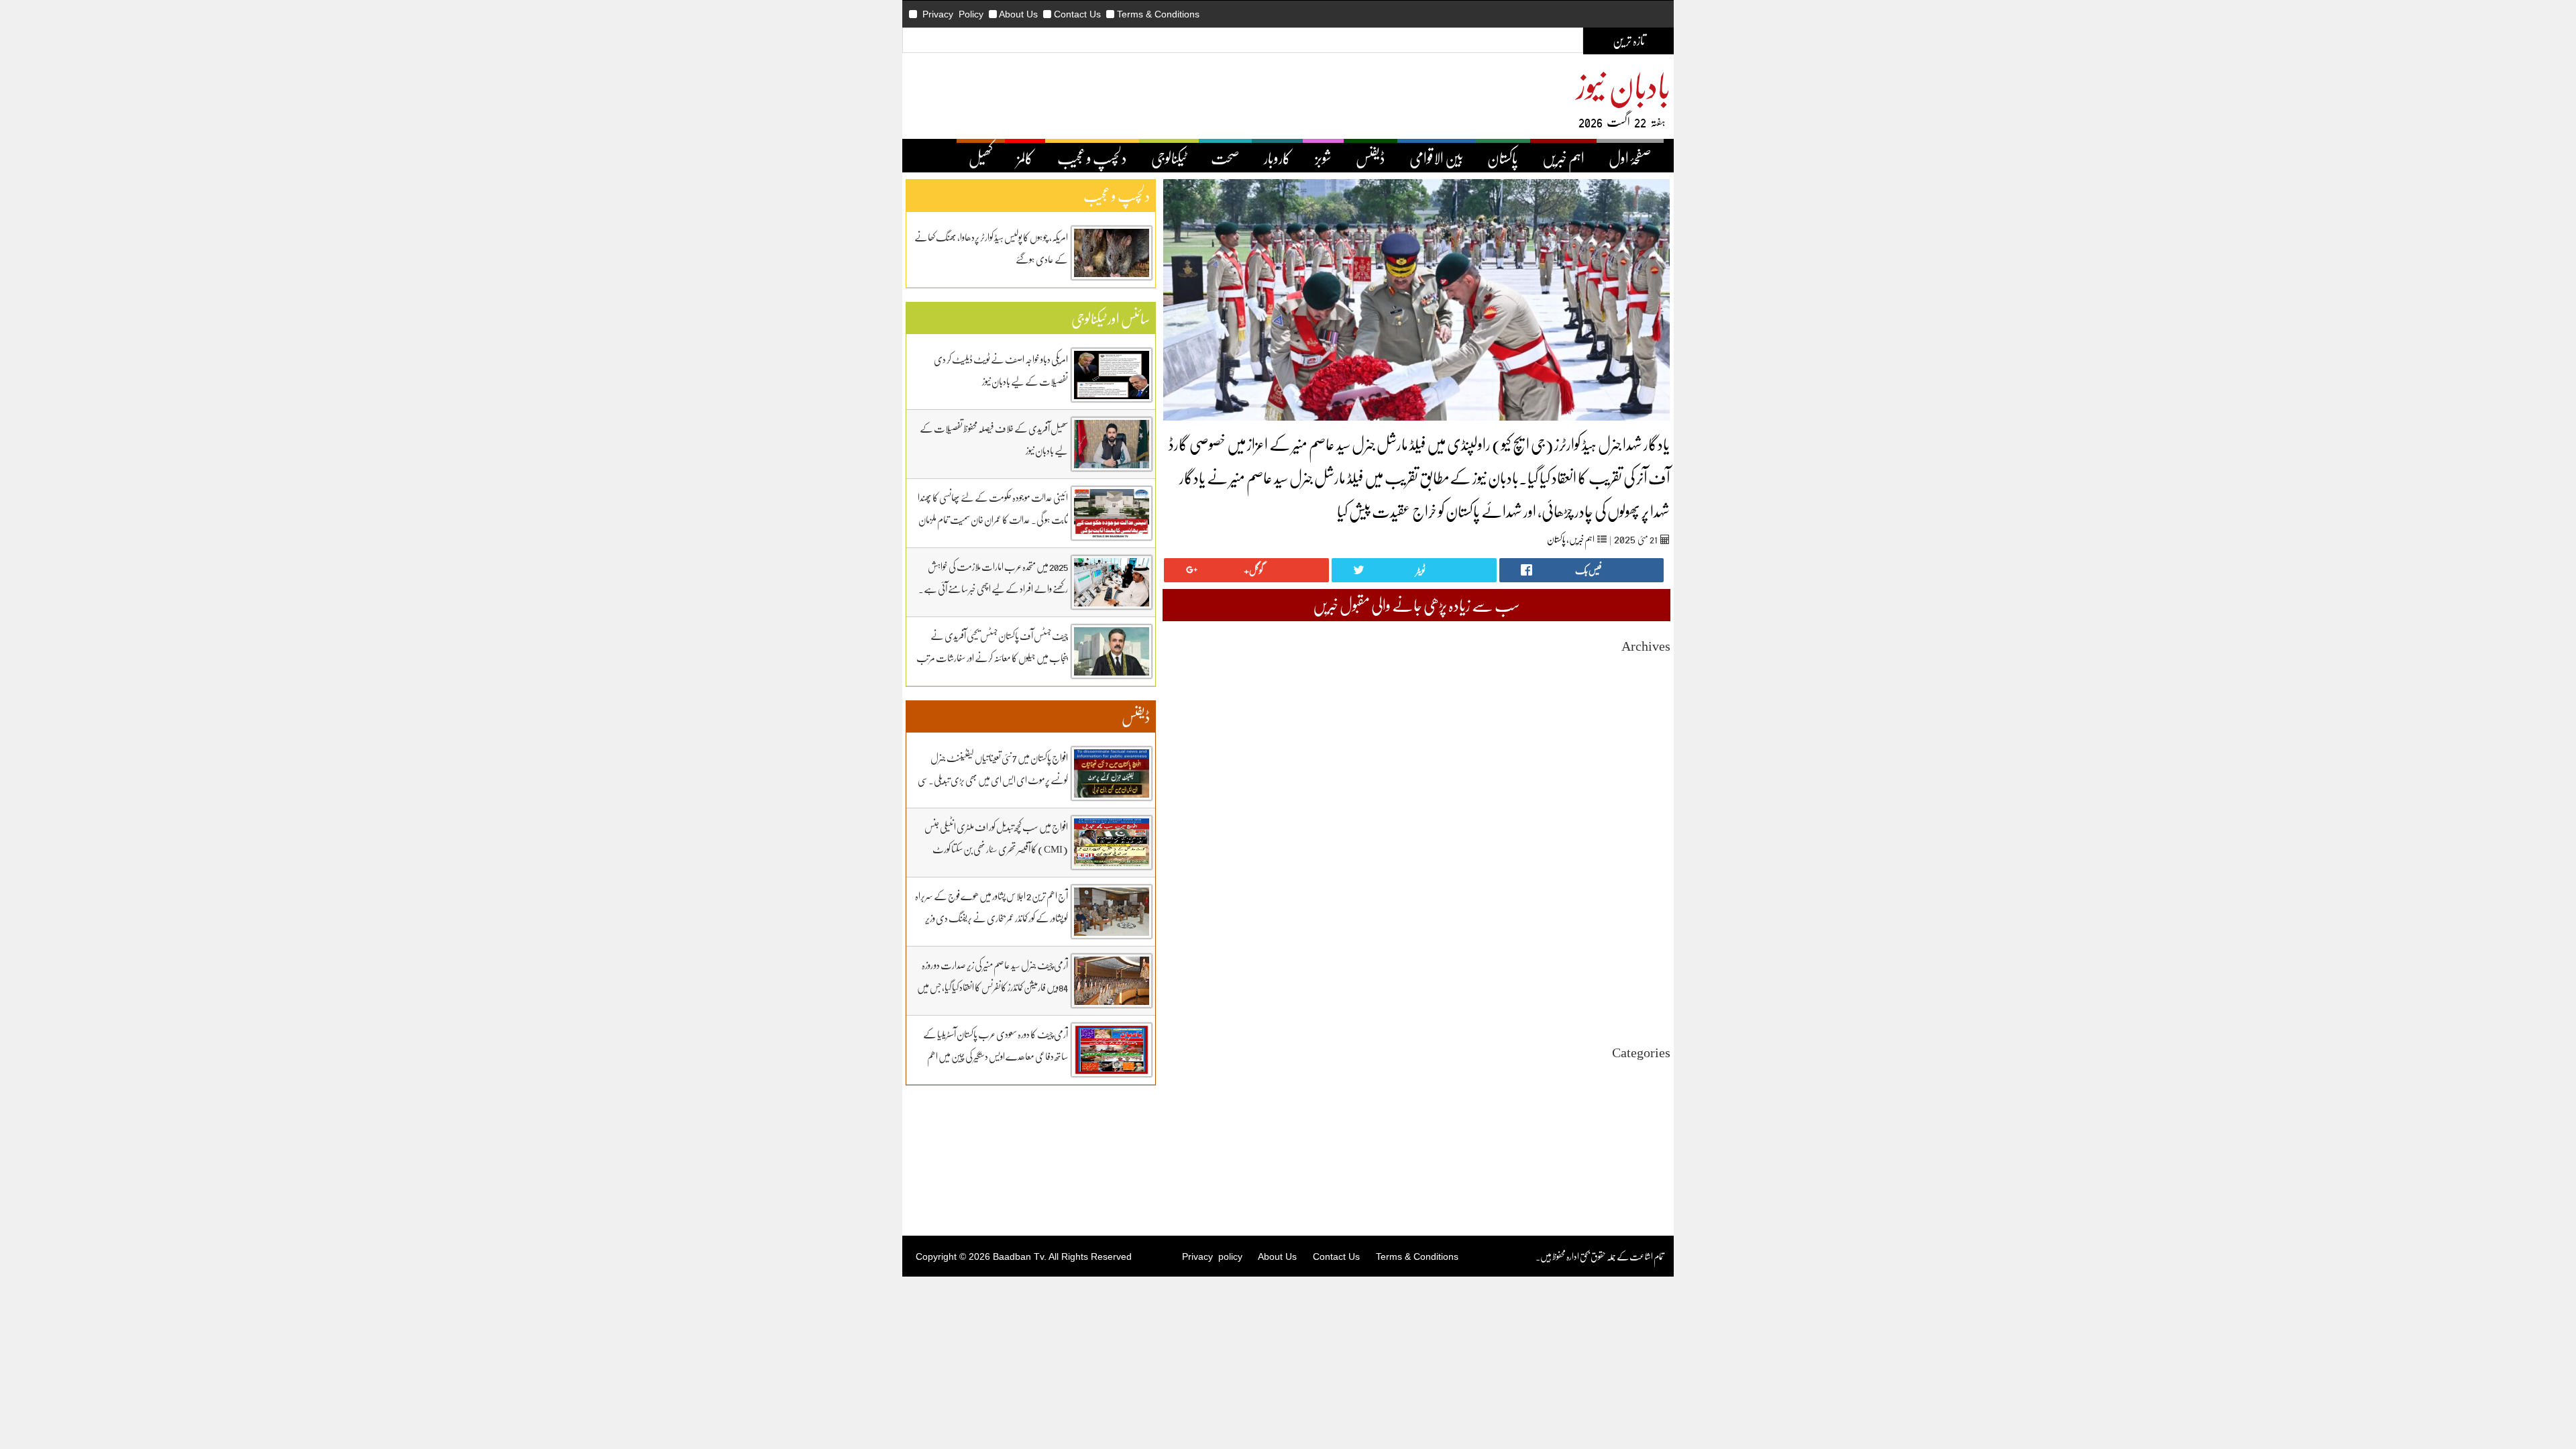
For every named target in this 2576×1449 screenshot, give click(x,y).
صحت (1225, 158)
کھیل (981, 158)
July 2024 (1653, 969)
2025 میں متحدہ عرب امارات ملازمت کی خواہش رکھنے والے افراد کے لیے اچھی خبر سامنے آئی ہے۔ (993, 577)
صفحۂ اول (1630, 158)
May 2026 (1652, 703)
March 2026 (1649, 728)
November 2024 (1641, 921)
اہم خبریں (1563, 158)
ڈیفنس (1371, 158)
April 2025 (1651, 860)
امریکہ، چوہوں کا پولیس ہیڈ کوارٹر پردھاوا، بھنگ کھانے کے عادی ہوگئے (991, 248)
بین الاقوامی (1436, 158)
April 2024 (1651, 1005)
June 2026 (1652, 691)
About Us (1018, 14)
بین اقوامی (1656, 1098)
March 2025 (1649, 872)
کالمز (1025, 158)
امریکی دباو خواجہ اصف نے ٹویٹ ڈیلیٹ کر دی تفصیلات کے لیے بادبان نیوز (1001, 370)
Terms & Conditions (1158, 14)
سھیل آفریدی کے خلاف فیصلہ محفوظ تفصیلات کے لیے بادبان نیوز (994, 439)
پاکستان (1503, 158)
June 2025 (1652, 836)
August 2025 (1647, 812)
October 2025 (1646, 788)
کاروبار (1277, 158)
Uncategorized (1643, 1074)
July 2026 (1653, 679)
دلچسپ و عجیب (1092, 158)
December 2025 (1642, 764)
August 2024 (1647, 957)
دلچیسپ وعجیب (1648, 1134)
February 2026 (1644, 740)
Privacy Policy (953, 14)
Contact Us (1077, 14)
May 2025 (1652, 848)
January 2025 (1646, 897)
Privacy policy (1212, 1256)
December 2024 (1642, 909)
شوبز (1323, 158)
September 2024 (1641, 945)
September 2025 (1641, 800)
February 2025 (1644, 884)
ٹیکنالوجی (1169, 158)
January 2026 (1646, 752)
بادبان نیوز (1623, 85)
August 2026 (1647, 667)
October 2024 (1646, 933)
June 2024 (1652, 981)
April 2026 (1651, 715)
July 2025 (1653, 824)
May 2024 (1652, 993)
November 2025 (1641, 776)
